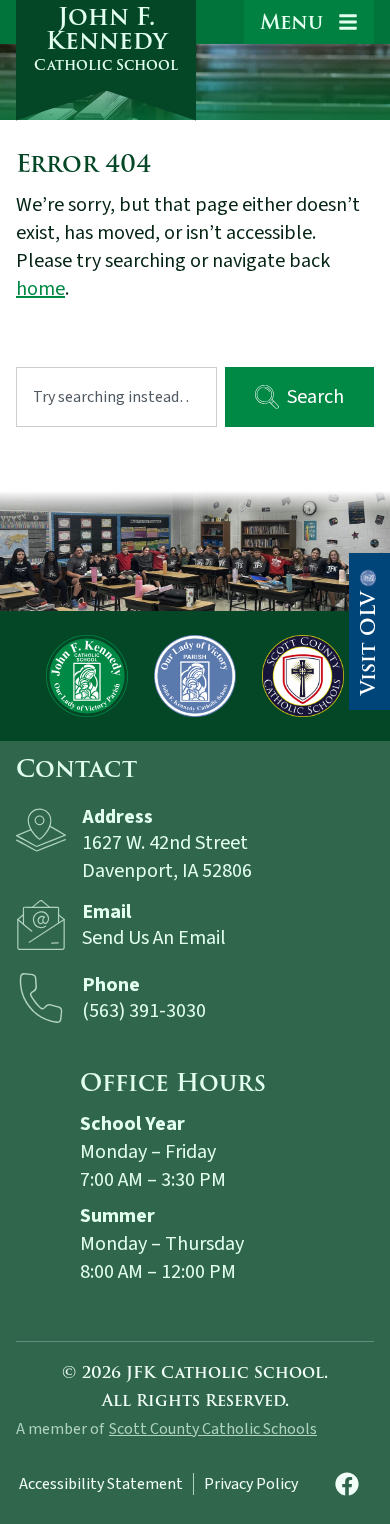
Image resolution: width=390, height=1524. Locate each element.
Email (106, 912)
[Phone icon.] (41, 998)
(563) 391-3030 (144, 1011)
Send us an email (154, 938)
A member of (60, 1429)
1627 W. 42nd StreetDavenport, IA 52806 (167, 857)
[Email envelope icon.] (41, 925)
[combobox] (116, 397)
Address (117, 817)
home (40, 289)
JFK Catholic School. (227, 1373)
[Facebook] (347, 1484)
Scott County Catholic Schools (213, 1429)
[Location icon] (41, 830)
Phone (111, 985)
